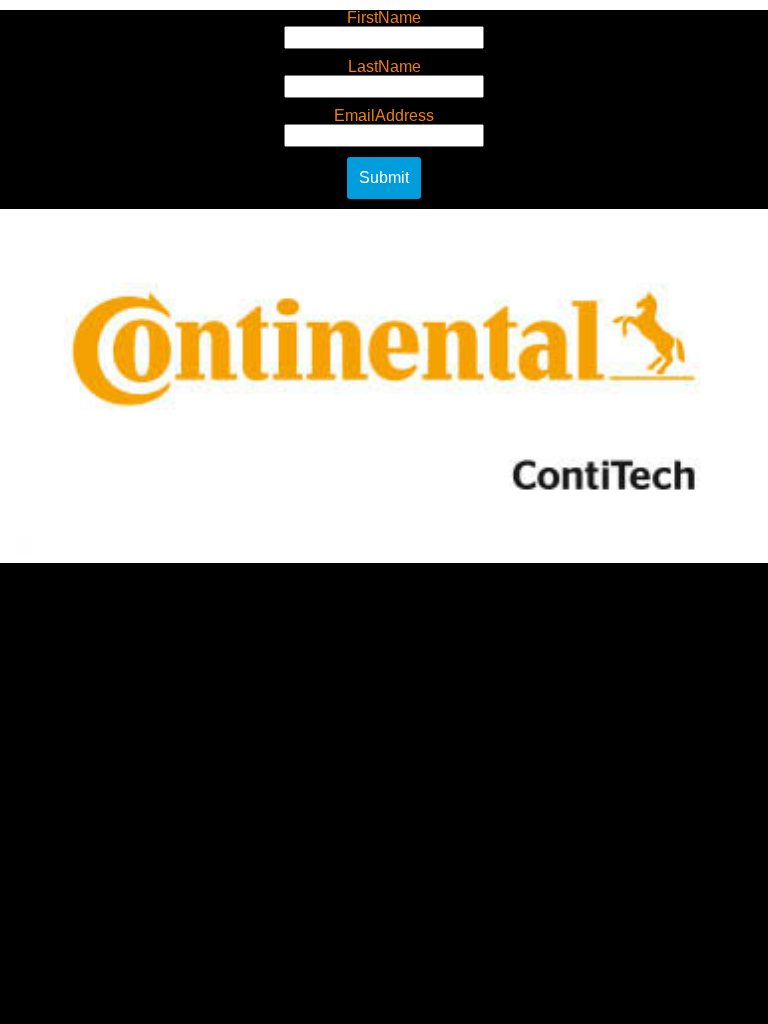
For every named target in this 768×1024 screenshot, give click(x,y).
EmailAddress (384, 115)
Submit (384, 177)
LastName (384, 66)
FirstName (384, 17)
